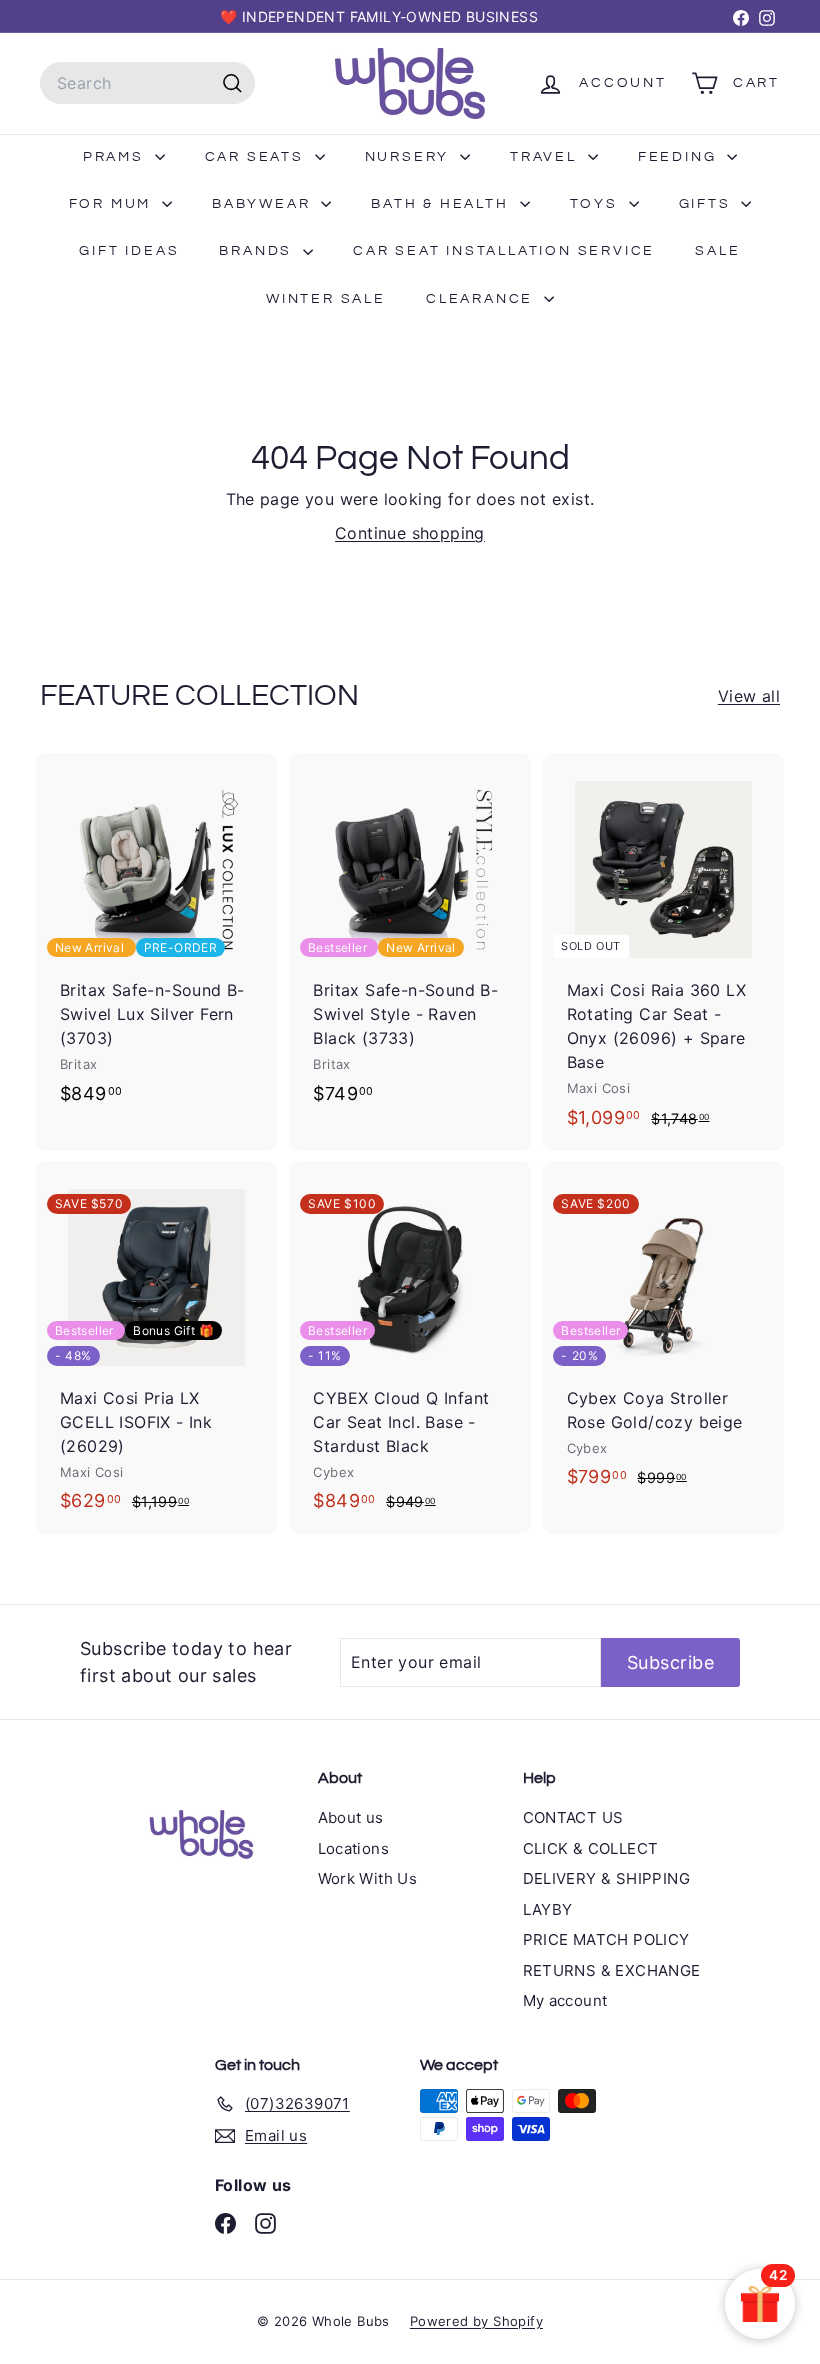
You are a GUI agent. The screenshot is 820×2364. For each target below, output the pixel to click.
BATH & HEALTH (442, 204)
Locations (354, 1848)
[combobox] (147, 83)
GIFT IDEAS (129, 251)
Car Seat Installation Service (504, 251)
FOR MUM (113, 204)
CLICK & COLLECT (591, 1848)
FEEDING (680, 157)
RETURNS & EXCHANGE (612, 1970)
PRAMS (116, 157)
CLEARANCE (482, 299)
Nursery (410, 157)
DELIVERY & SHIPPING (607, 1878)
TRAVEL (546, 157)
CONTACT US (573, 1817)
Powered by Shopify (476, 2321)
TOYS (597, 204)
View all (749, 696)
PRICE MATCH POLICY (606, 1939)
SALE (717, 251)
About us (351, 1817)
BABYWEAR (264, 204)
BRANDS (258, 251)
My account (565, 2000)
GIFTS (708, 204)
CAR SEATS (257, 157)
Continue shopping (410, 533)
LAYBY (548, 1909)
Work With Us (368, 1878)
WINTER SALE (326, 299)
